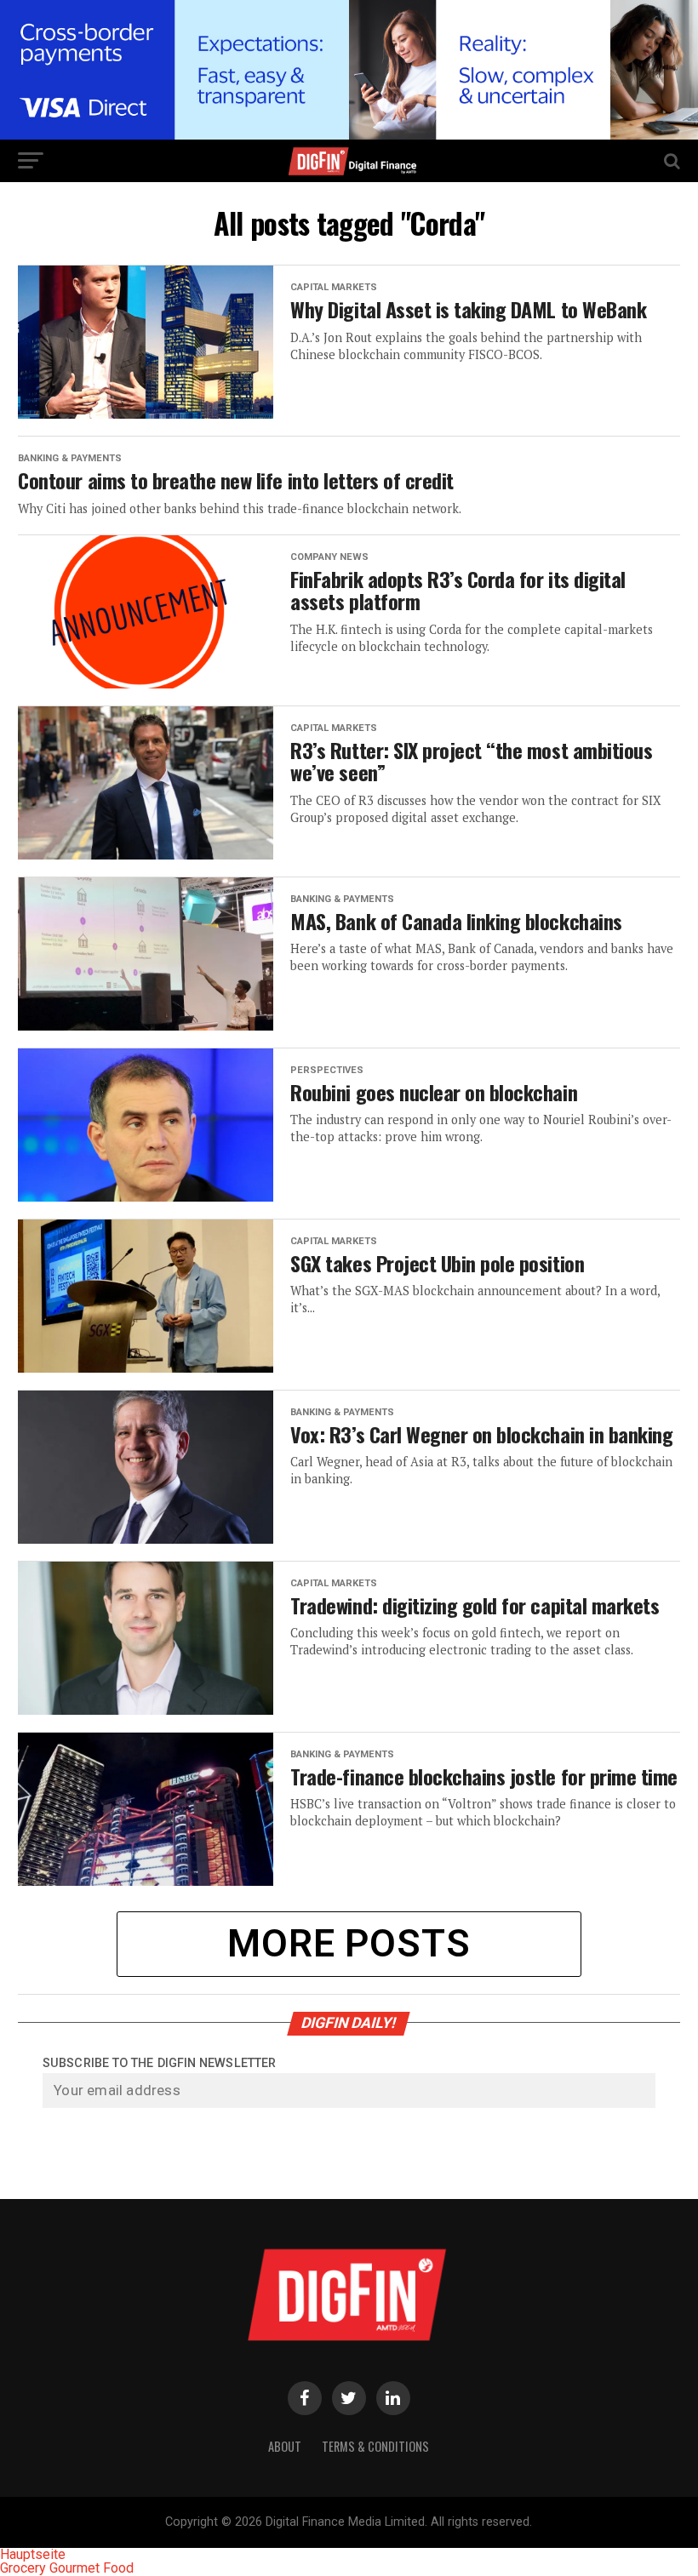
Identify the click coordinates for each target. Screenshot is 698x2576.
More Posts (349, 1943)
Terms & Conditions (375, 2446)
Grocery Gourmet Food (67, 2568)
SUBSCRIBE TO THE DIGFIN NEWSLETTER (159, 2063)
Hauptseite (33, 2554)
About (285, 2446)
